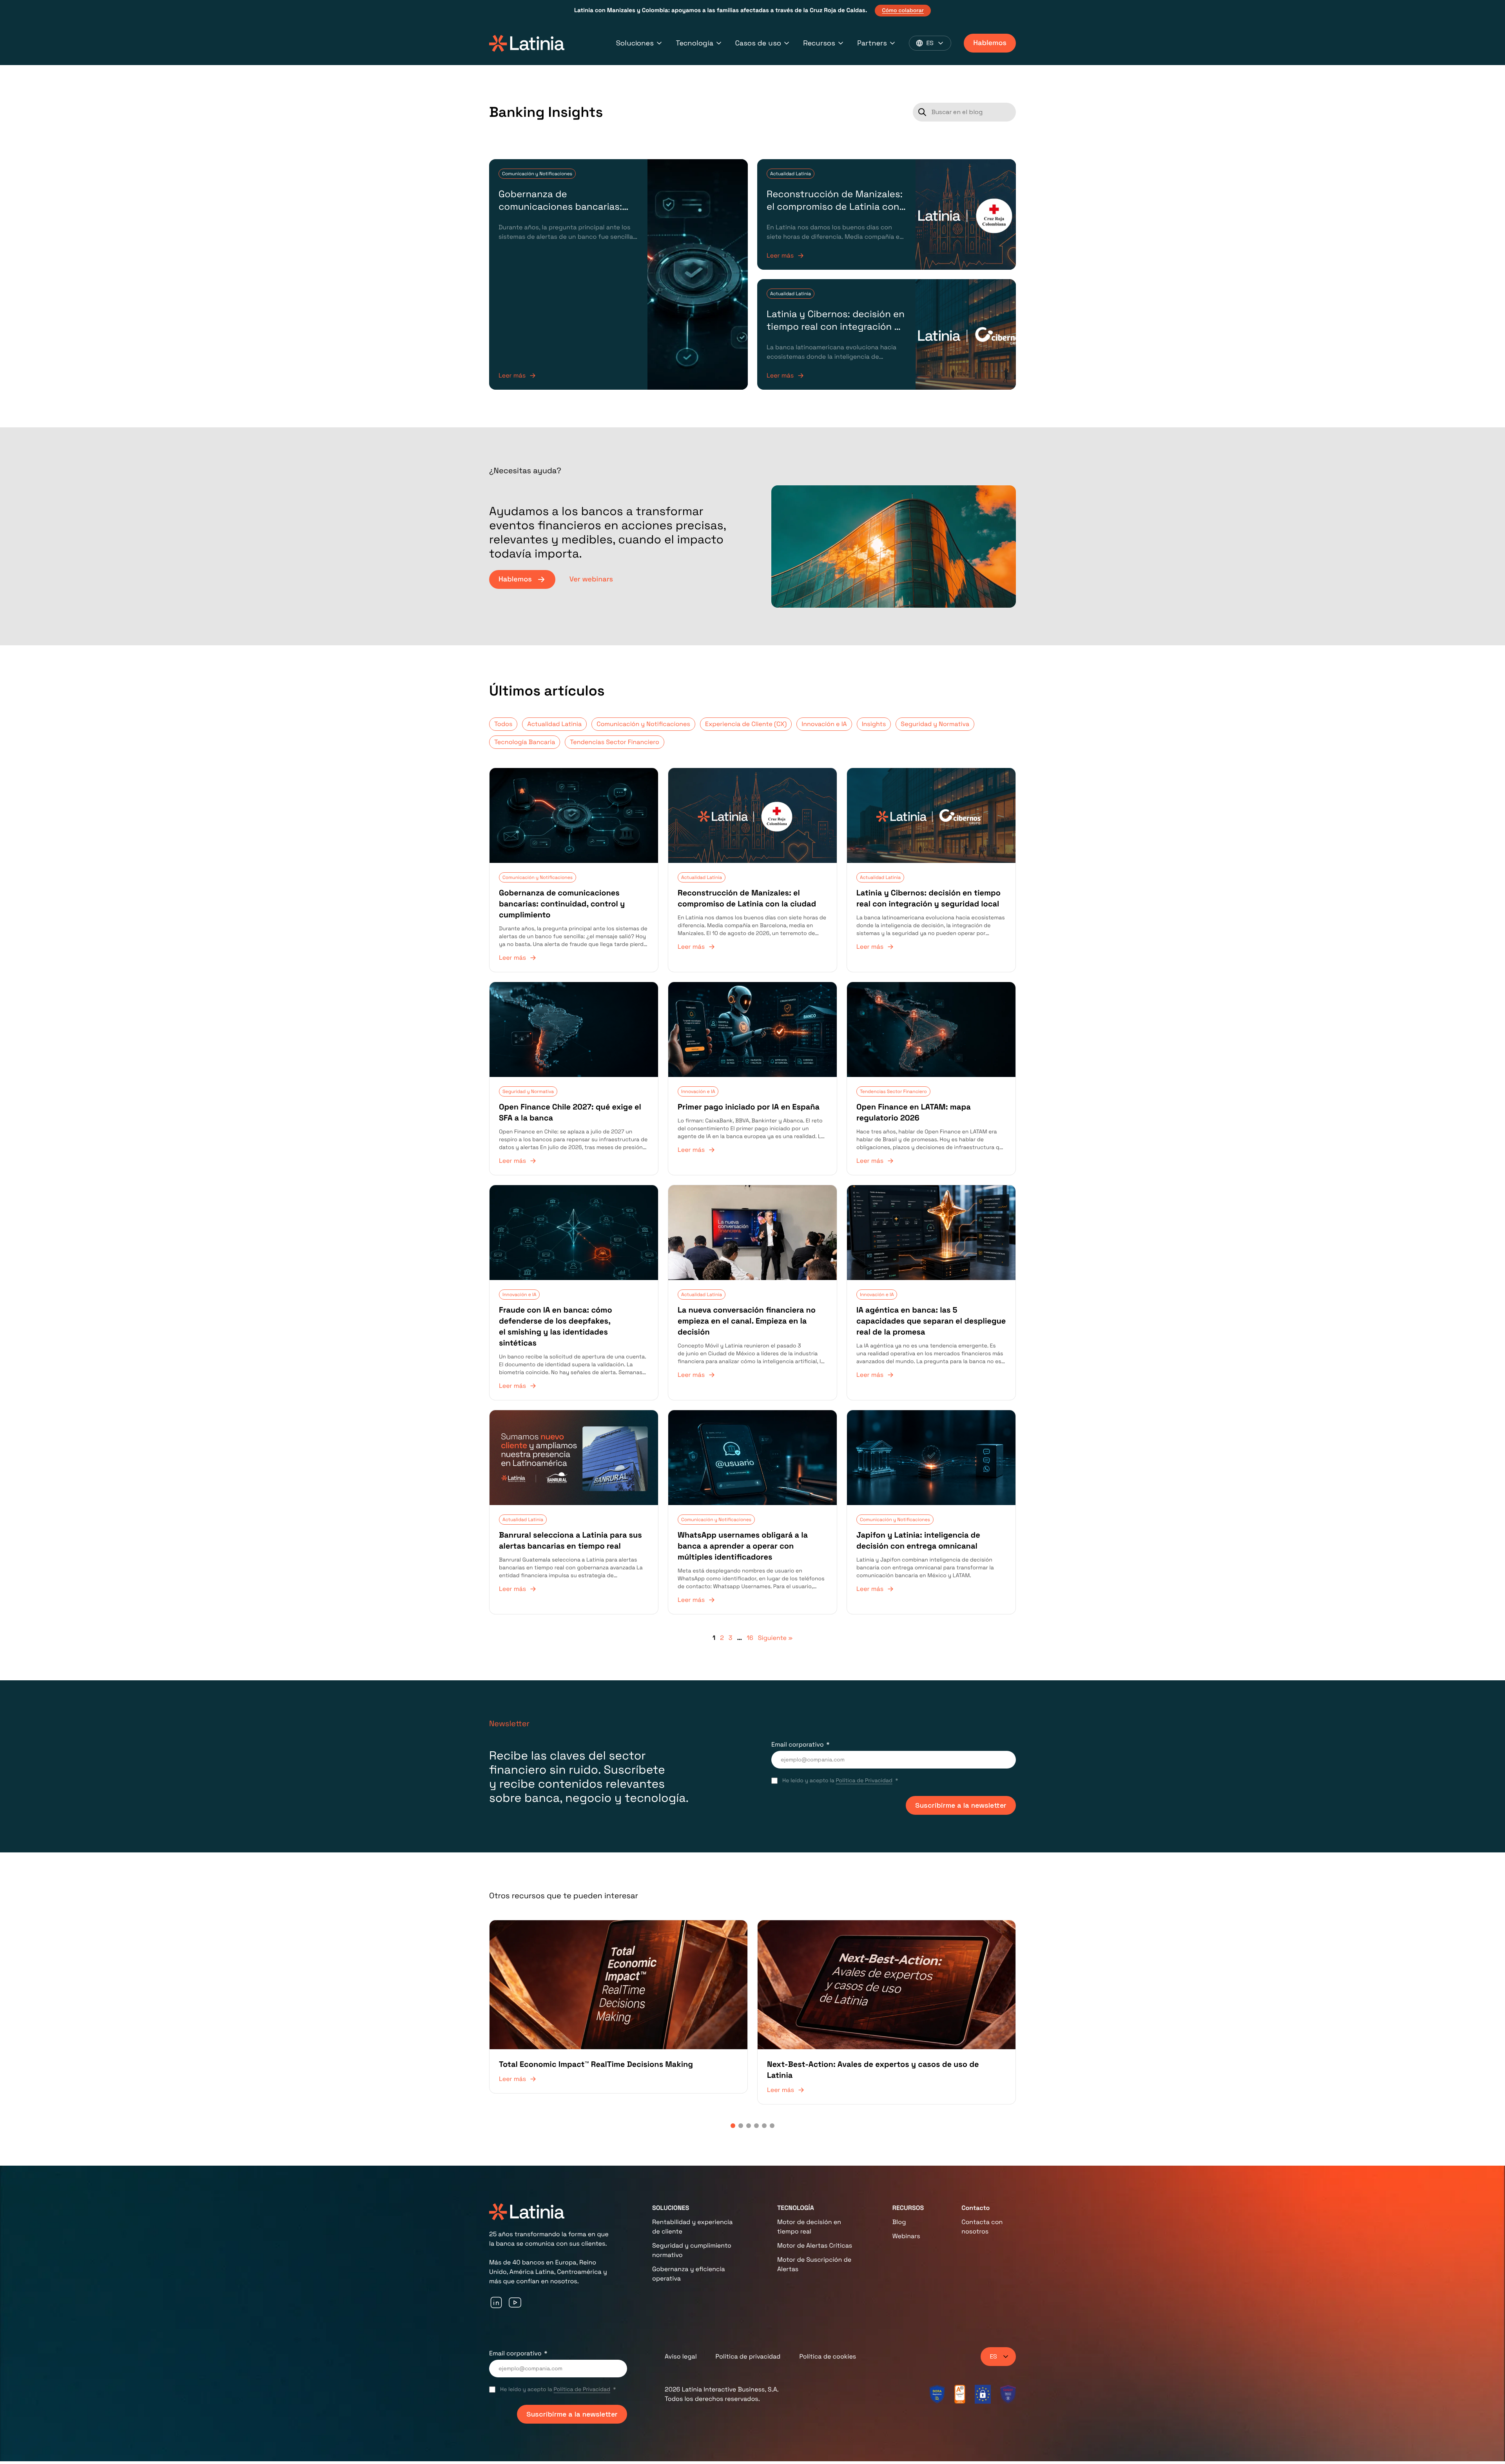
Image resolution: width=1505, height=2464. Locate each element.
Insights (874, 724)
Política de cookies (828, 2356)
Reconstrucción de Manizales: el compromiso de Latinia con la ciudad (835, 207)
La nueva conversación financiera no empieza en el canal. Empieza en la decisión (747, 1321)
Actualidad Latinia (791, 174)
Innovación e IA (824, 724)
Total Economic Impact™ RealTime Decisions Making (596, 2064)
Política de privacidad (748, 2356)
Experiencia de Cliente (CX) (746, 724)
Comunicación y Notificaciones (537, 174)
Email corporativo (798, 1744)
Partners (872, 43)
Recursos (819, 43)
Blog (899, 2222)
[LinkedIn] (496, 2302)
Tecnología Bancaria (525, 742)
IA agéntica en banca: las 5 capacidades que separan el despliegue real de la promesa (931, 1321)
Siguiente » (775, 1638)
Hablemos (990, 43)
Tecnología (694, 43)
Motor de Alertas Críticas (815, 2245)
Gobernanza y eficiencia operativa (689, 2274)
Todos (503, 724)
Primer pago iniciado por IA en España (749, 1107)
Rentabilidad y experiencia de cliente (692, 2227)
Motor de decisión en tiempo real (809, 2227)
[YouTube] (515, 2302)
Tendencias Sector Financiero (614, 742)
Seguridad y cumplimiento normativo (692, 2250)
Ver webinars (591, 579)
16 (750, 1638)
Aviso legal (681, 2356)
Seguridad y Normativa (935, 724)
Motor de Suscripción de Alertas (814, 2264)
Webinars (906, 2236)
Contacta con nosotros (982, 2227)
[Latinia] (527, 43)
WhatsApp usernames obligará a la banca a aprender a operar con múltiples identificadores (743, 1546)
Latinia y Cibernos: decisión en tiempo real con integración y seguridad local (836, 327)
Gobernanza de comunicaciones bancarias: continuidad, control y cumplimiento (560, 213)
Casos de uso (758, 43)
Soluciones (635, 43)
